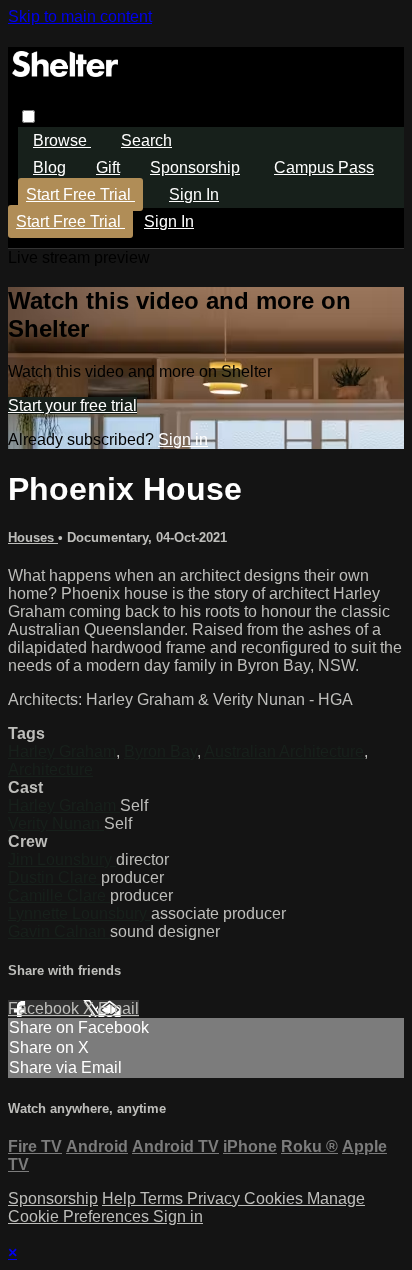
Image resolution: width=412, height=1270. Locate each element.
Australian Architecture (284, 751)
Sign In (169, 221)
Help (121, 1198)
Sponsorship (195, 167)
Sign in (194, 194)
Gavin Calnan (59, 931)
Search (146, 140)
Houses (33, 537)
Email (118, 1008)
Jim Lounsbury (62, 859)
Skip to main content (80, 16)
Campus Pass (324, 167)
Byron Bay (160, 751)
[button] (28, 116)
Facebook (45, 1008)
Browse (62, 140)
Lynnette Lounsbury (79, 913)
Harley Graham (62, 751)
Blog (49, 167)
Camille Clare (59, 895)
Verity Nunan (56, 823)
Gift (108, 167)
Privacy (215, 1198)
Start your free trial (72, 405)
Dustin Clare (54, 877)
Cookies (275, 1198)
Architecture (50, 769)
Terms (163, 1198)
